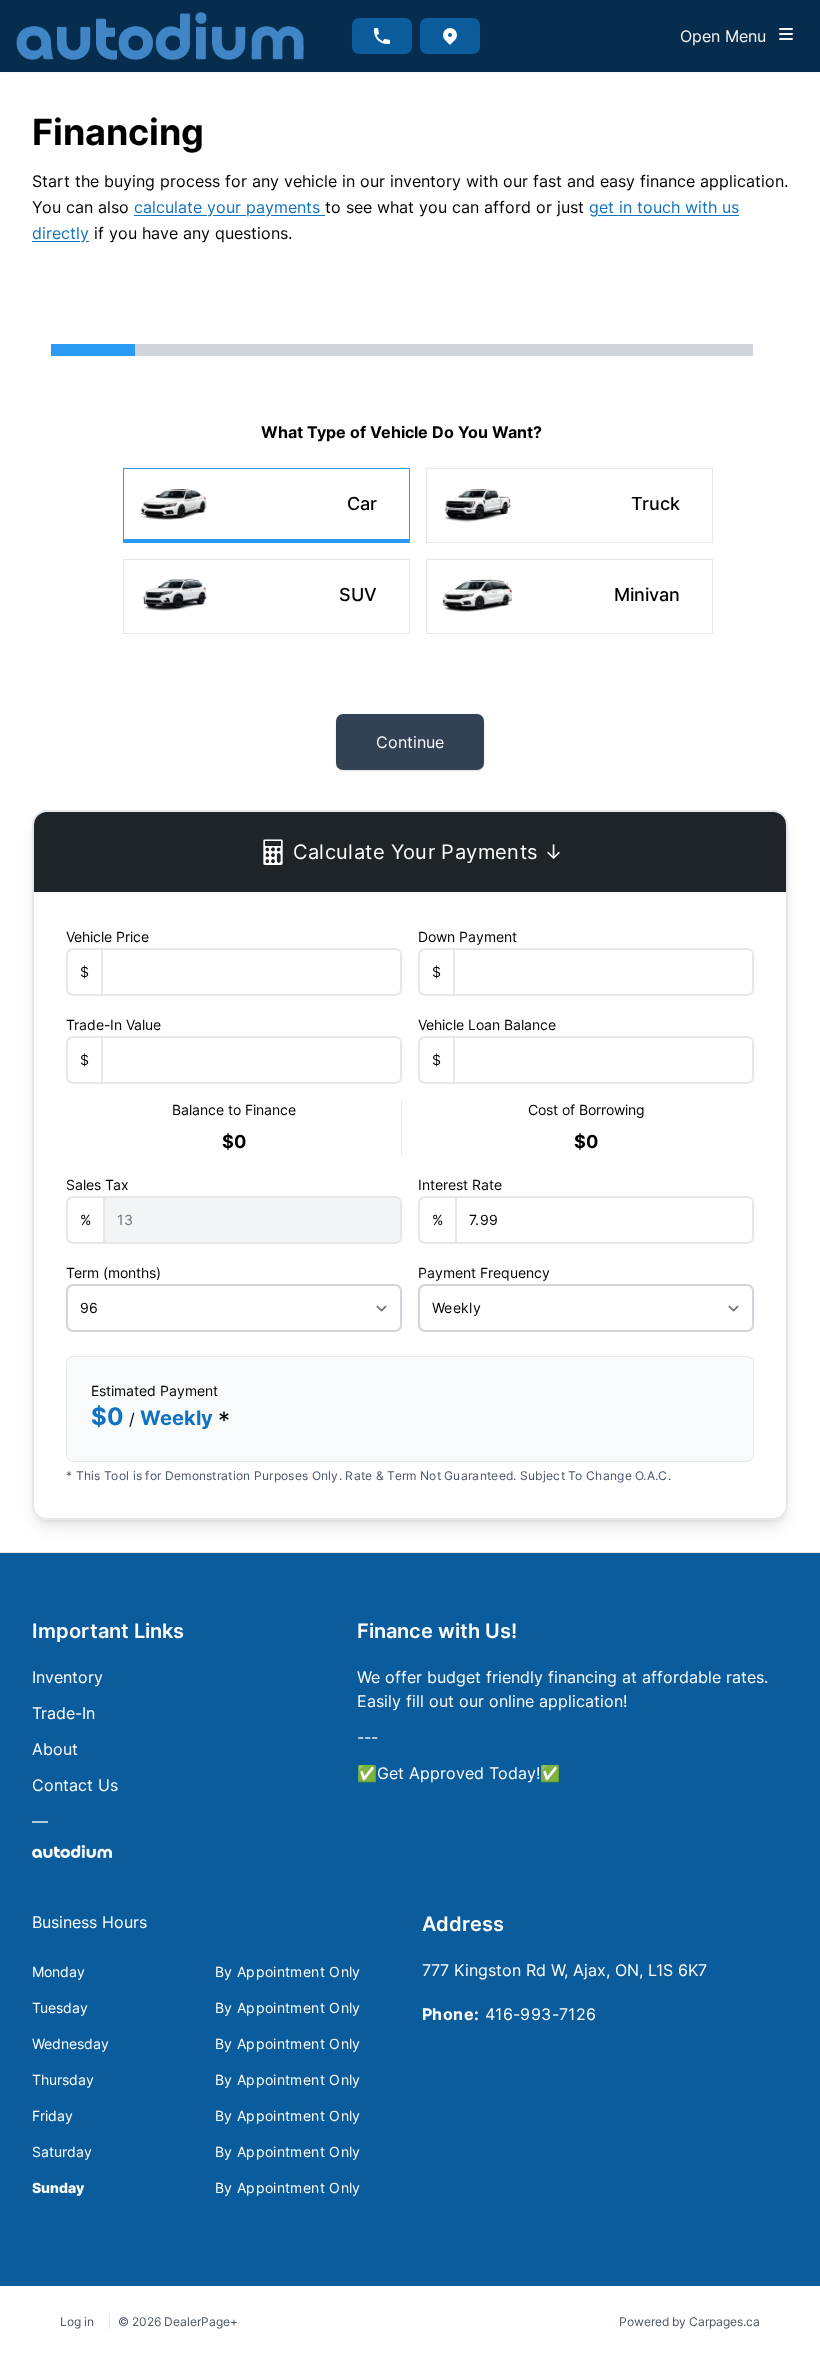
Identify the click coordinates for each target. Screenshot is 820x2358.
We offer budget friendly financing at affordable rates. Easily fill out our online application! (562, 1689)
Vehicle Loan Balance (487, 1024)
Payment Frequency (484, 1272)
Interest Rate (460, 1184)
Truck (655, 503)
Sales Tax (97, 1184)
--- (367, 1737)
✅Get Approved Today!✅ (458, 1773)
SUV (358, 594)
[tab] (89, 1932)
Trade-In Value (113, 1024)
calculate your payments (229, 207)
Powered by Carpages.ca (689, 2321)
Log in (77, 2321)
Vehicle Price (107, 936)
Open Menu (728, 36)
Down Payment (467, 936)
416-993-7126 (541, 2014)
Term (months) (113, 1272)
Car (362, 503)
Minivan (647, 594)
